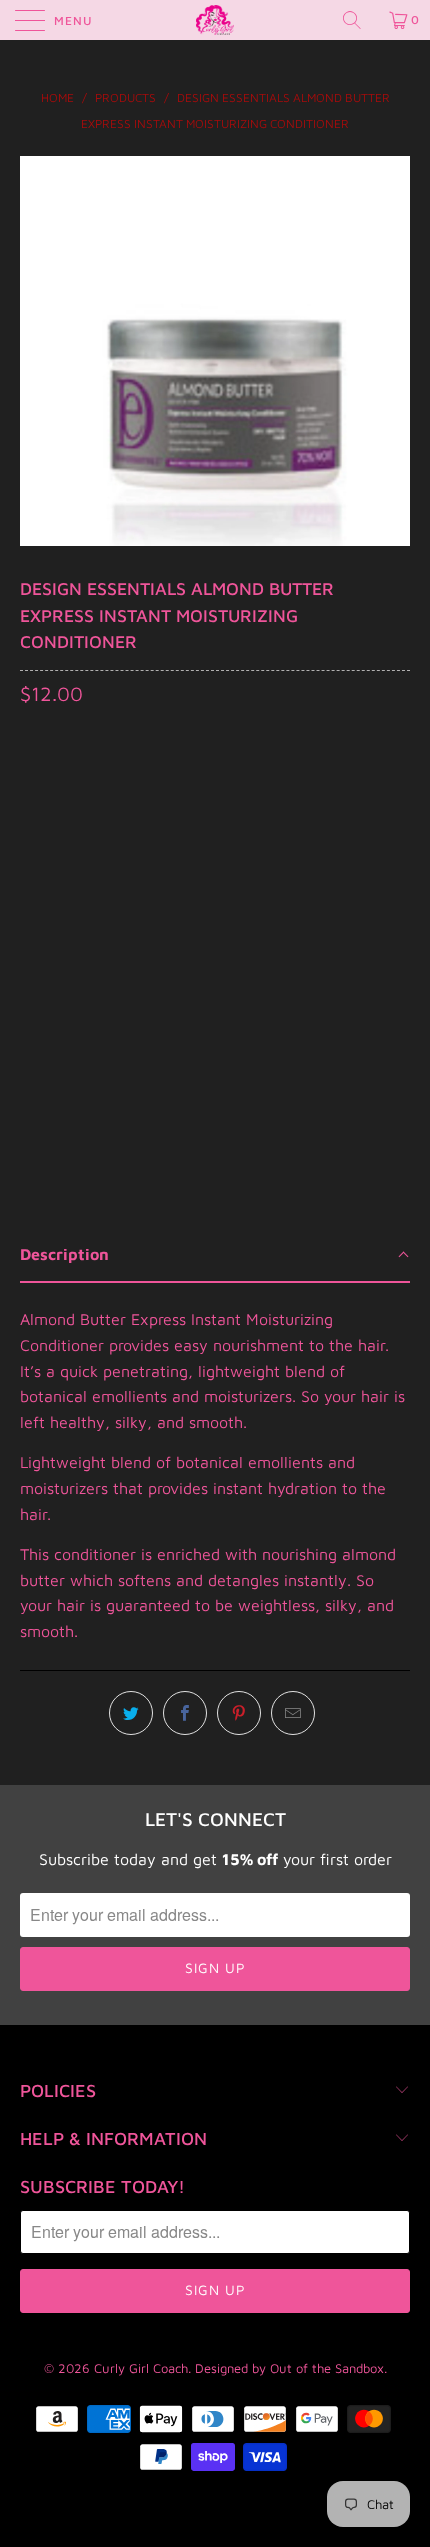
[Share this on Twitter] (131, 1713)
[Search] (359, 20)
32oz (108, 813)
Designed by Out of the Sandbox (289, 2368)
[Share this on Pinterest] (239, 1713)
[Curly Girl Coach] (215, 20)
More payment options (215, 1034)
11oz (46, 813)
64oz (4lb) (191, 813)
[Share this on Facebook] (185, 1713)
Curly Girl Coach (141, 2368)
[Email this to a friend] (293, 1713)
